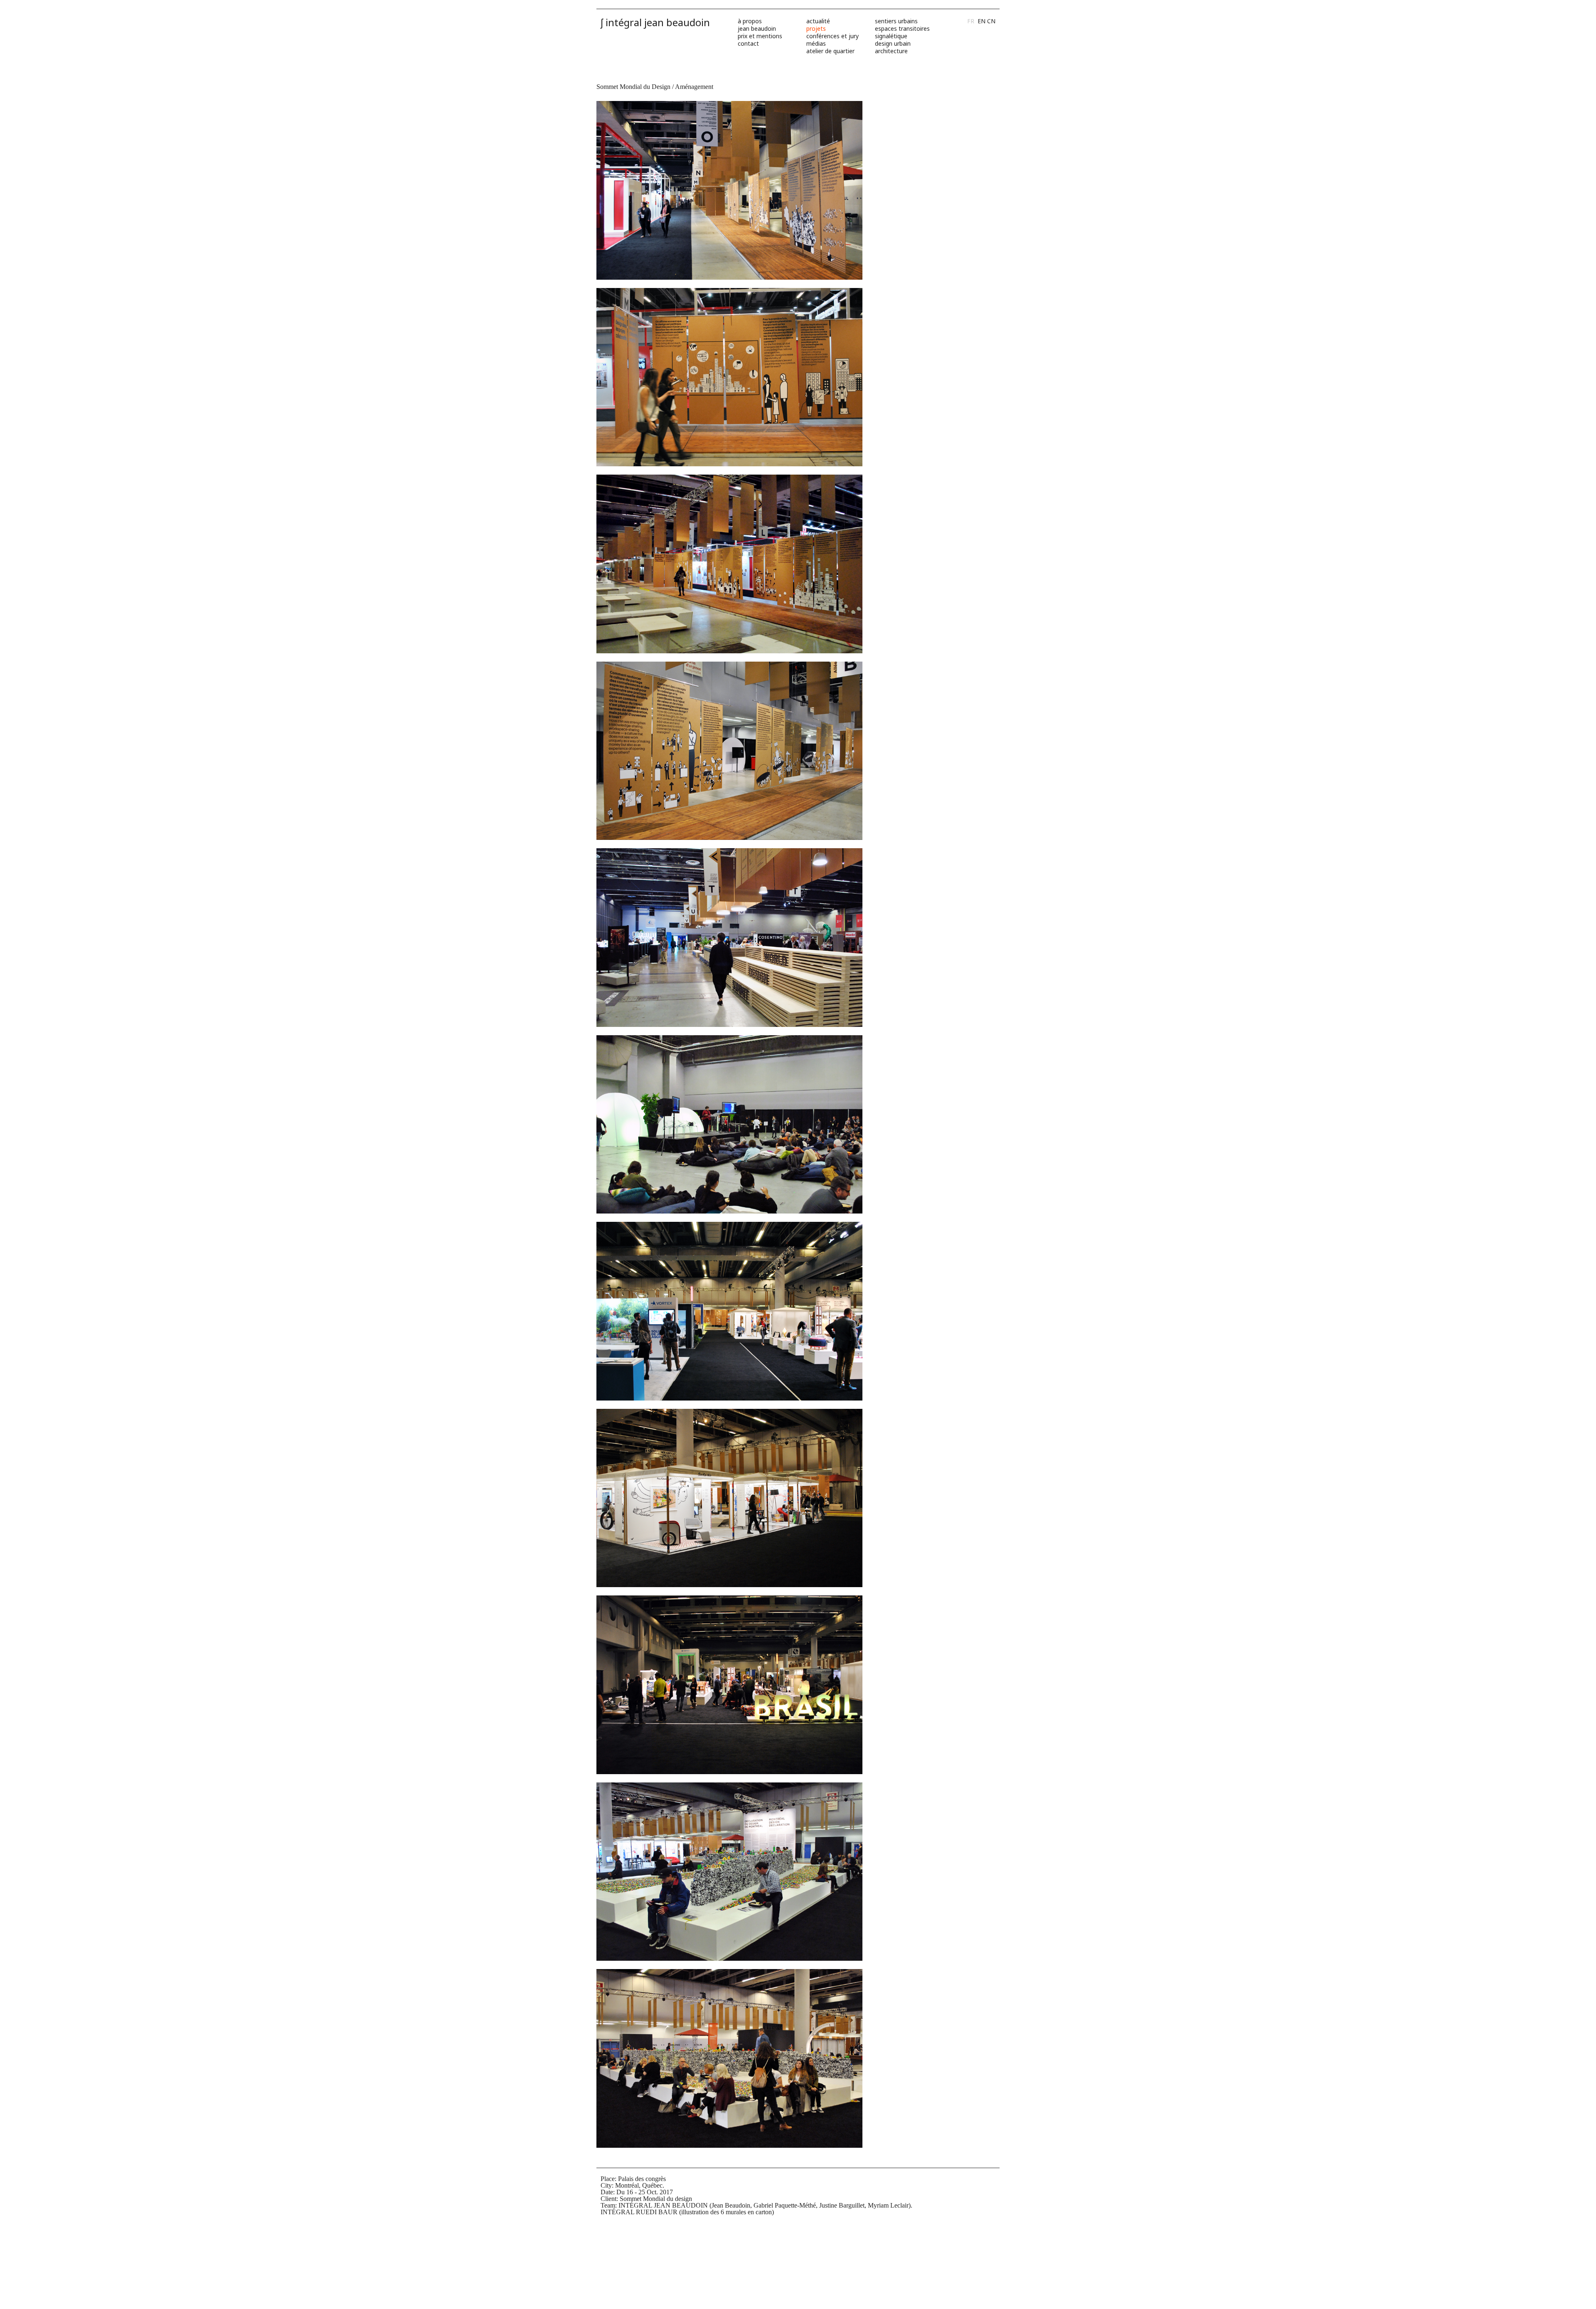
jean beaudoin (757, 28)
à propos (750, 21)
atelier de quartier (830, 51)
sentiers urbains (896, 21)
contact (748, 43)
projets (816, 28)
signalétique (891, 36)
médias (816, 43)
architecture (891, 51)
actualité (818, 21)
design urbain (893, 43)
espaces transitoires (902, 28)
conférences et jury (832, 36)
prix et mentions (760, 36)
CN (991, 21)
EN (981, 21)
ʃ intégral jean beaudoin (655, 22)
